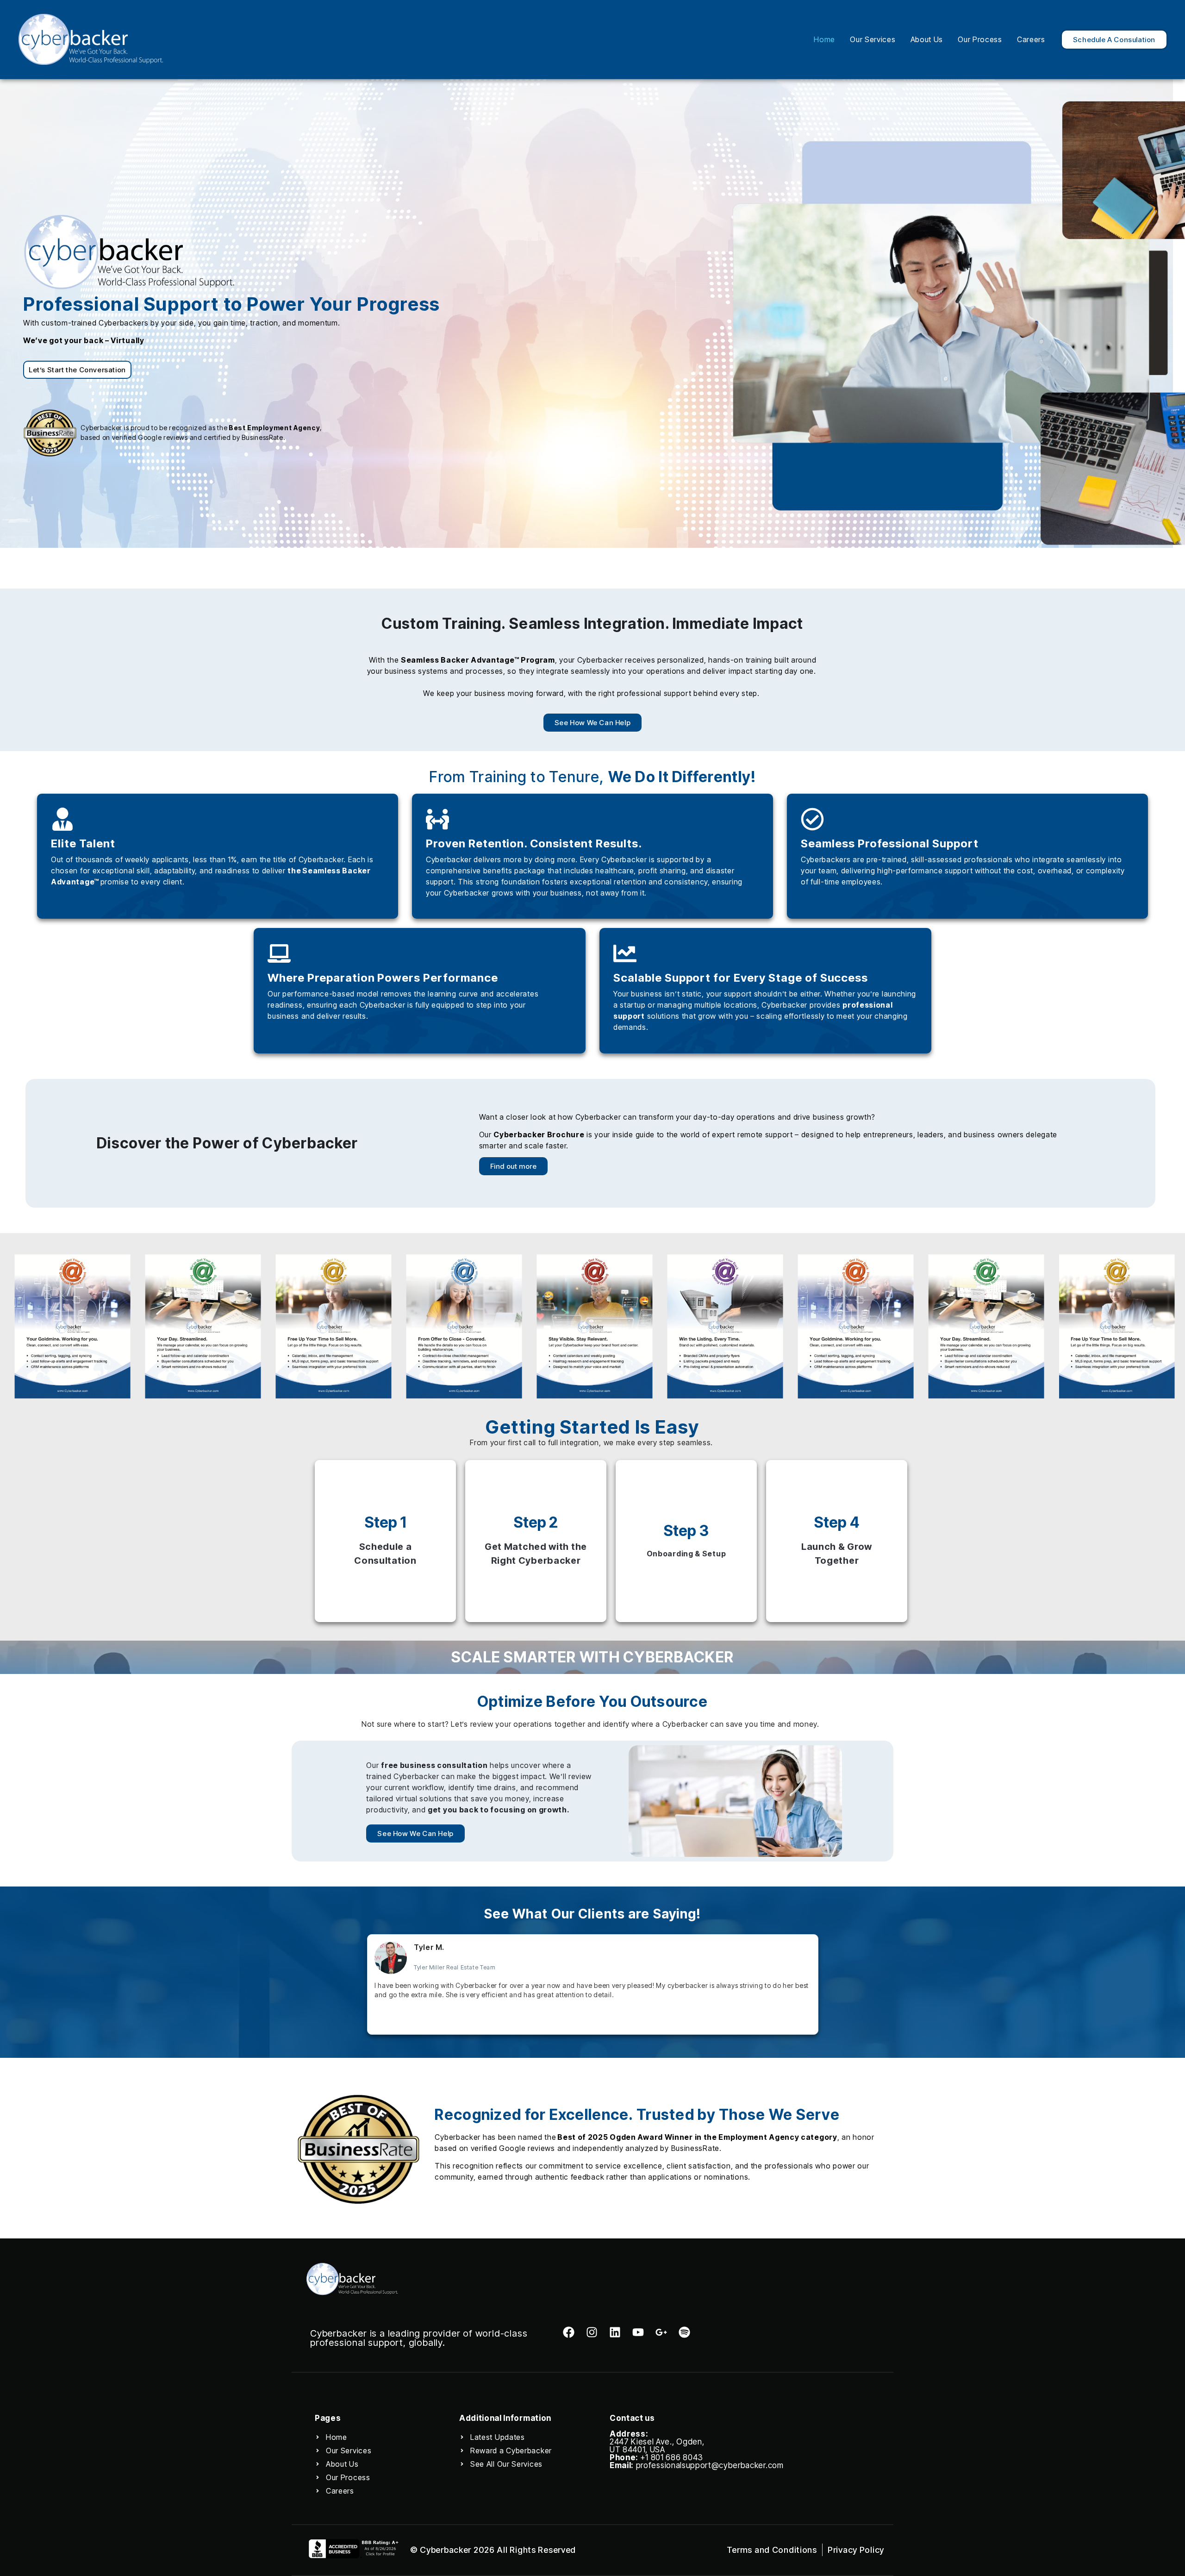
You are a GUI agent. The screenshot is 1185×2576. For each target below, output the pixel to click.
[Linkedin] (615, 2332)
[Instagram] (592, 2332)
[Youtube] (638, 2332)
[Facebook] (569, 2332)
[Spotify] (684, 2332)
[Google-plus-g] (661, 2332)
